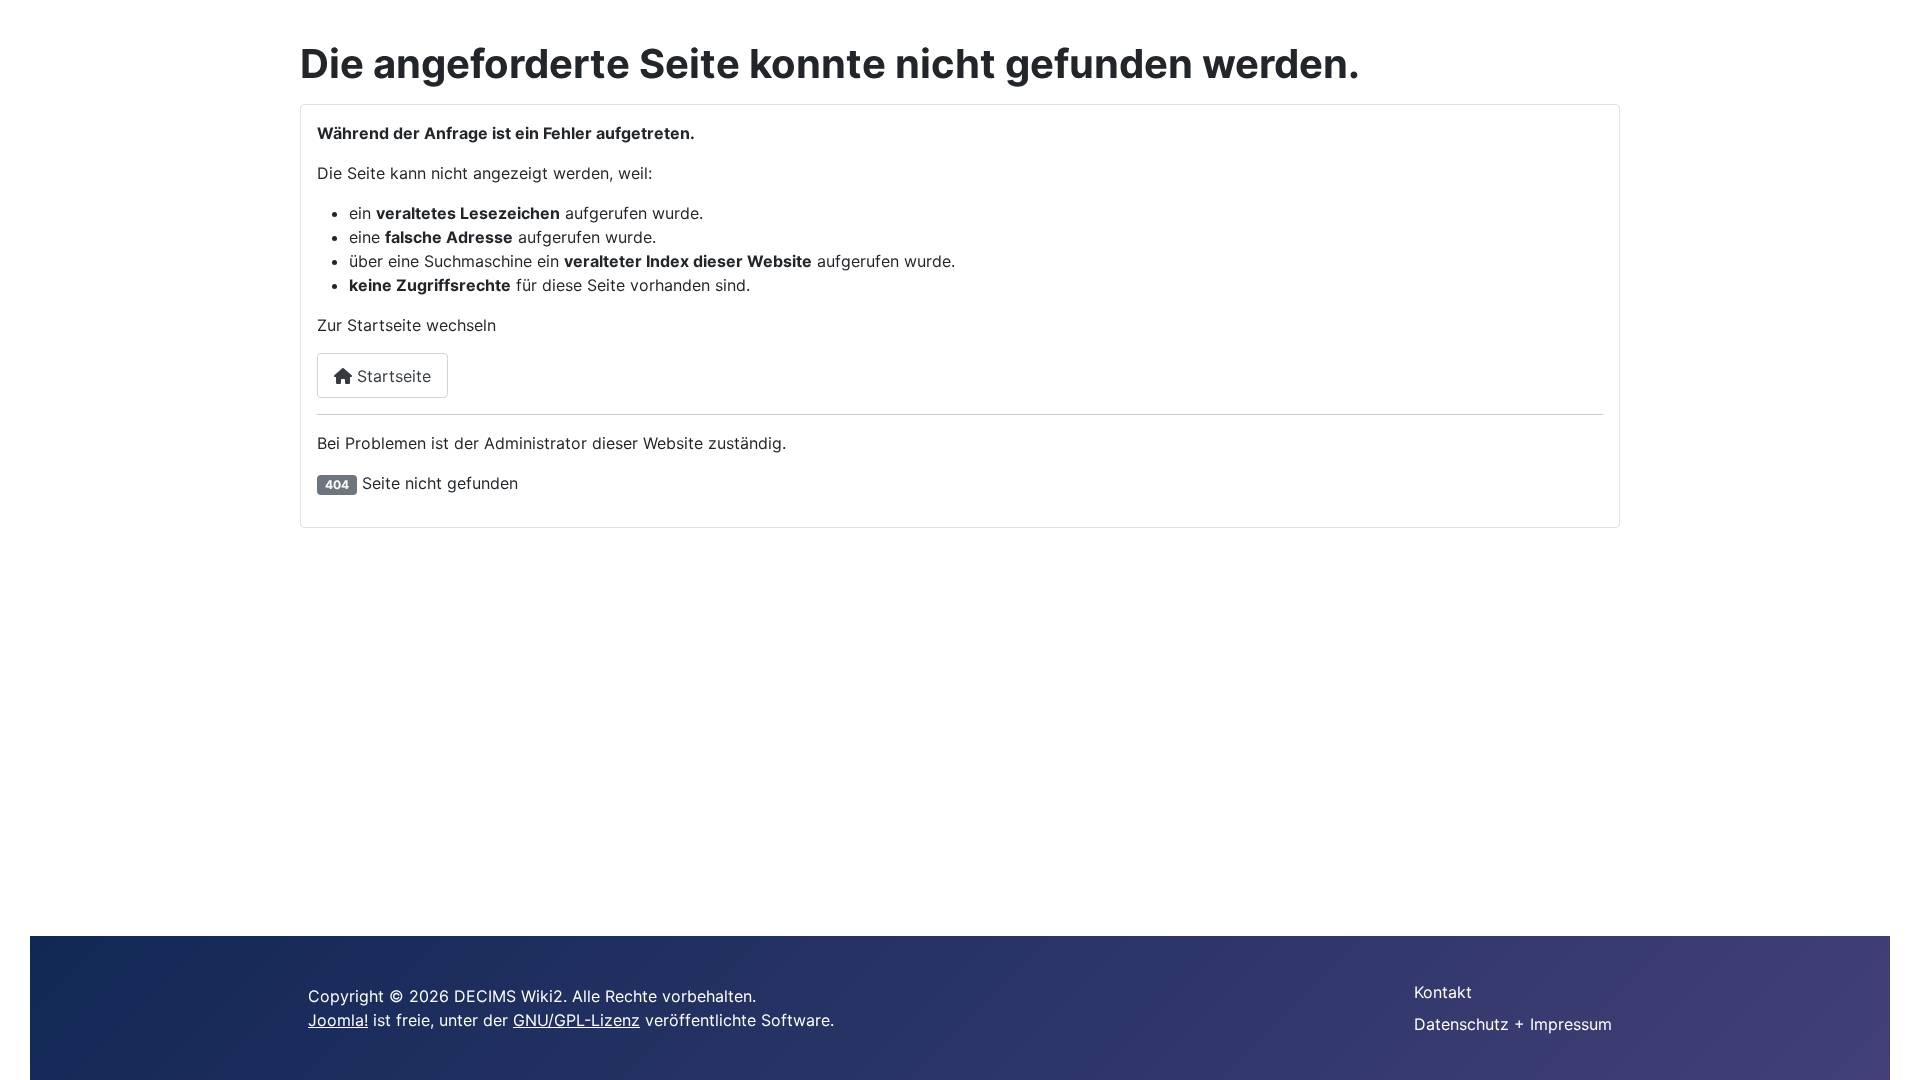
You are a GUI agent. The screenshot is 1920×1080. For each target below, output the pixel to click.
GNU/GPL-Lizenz (576, 1020)
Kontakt (1443, 992)
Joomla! (338, 1020)
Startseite (391, 376)
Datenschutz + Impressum (1513, 1024)
